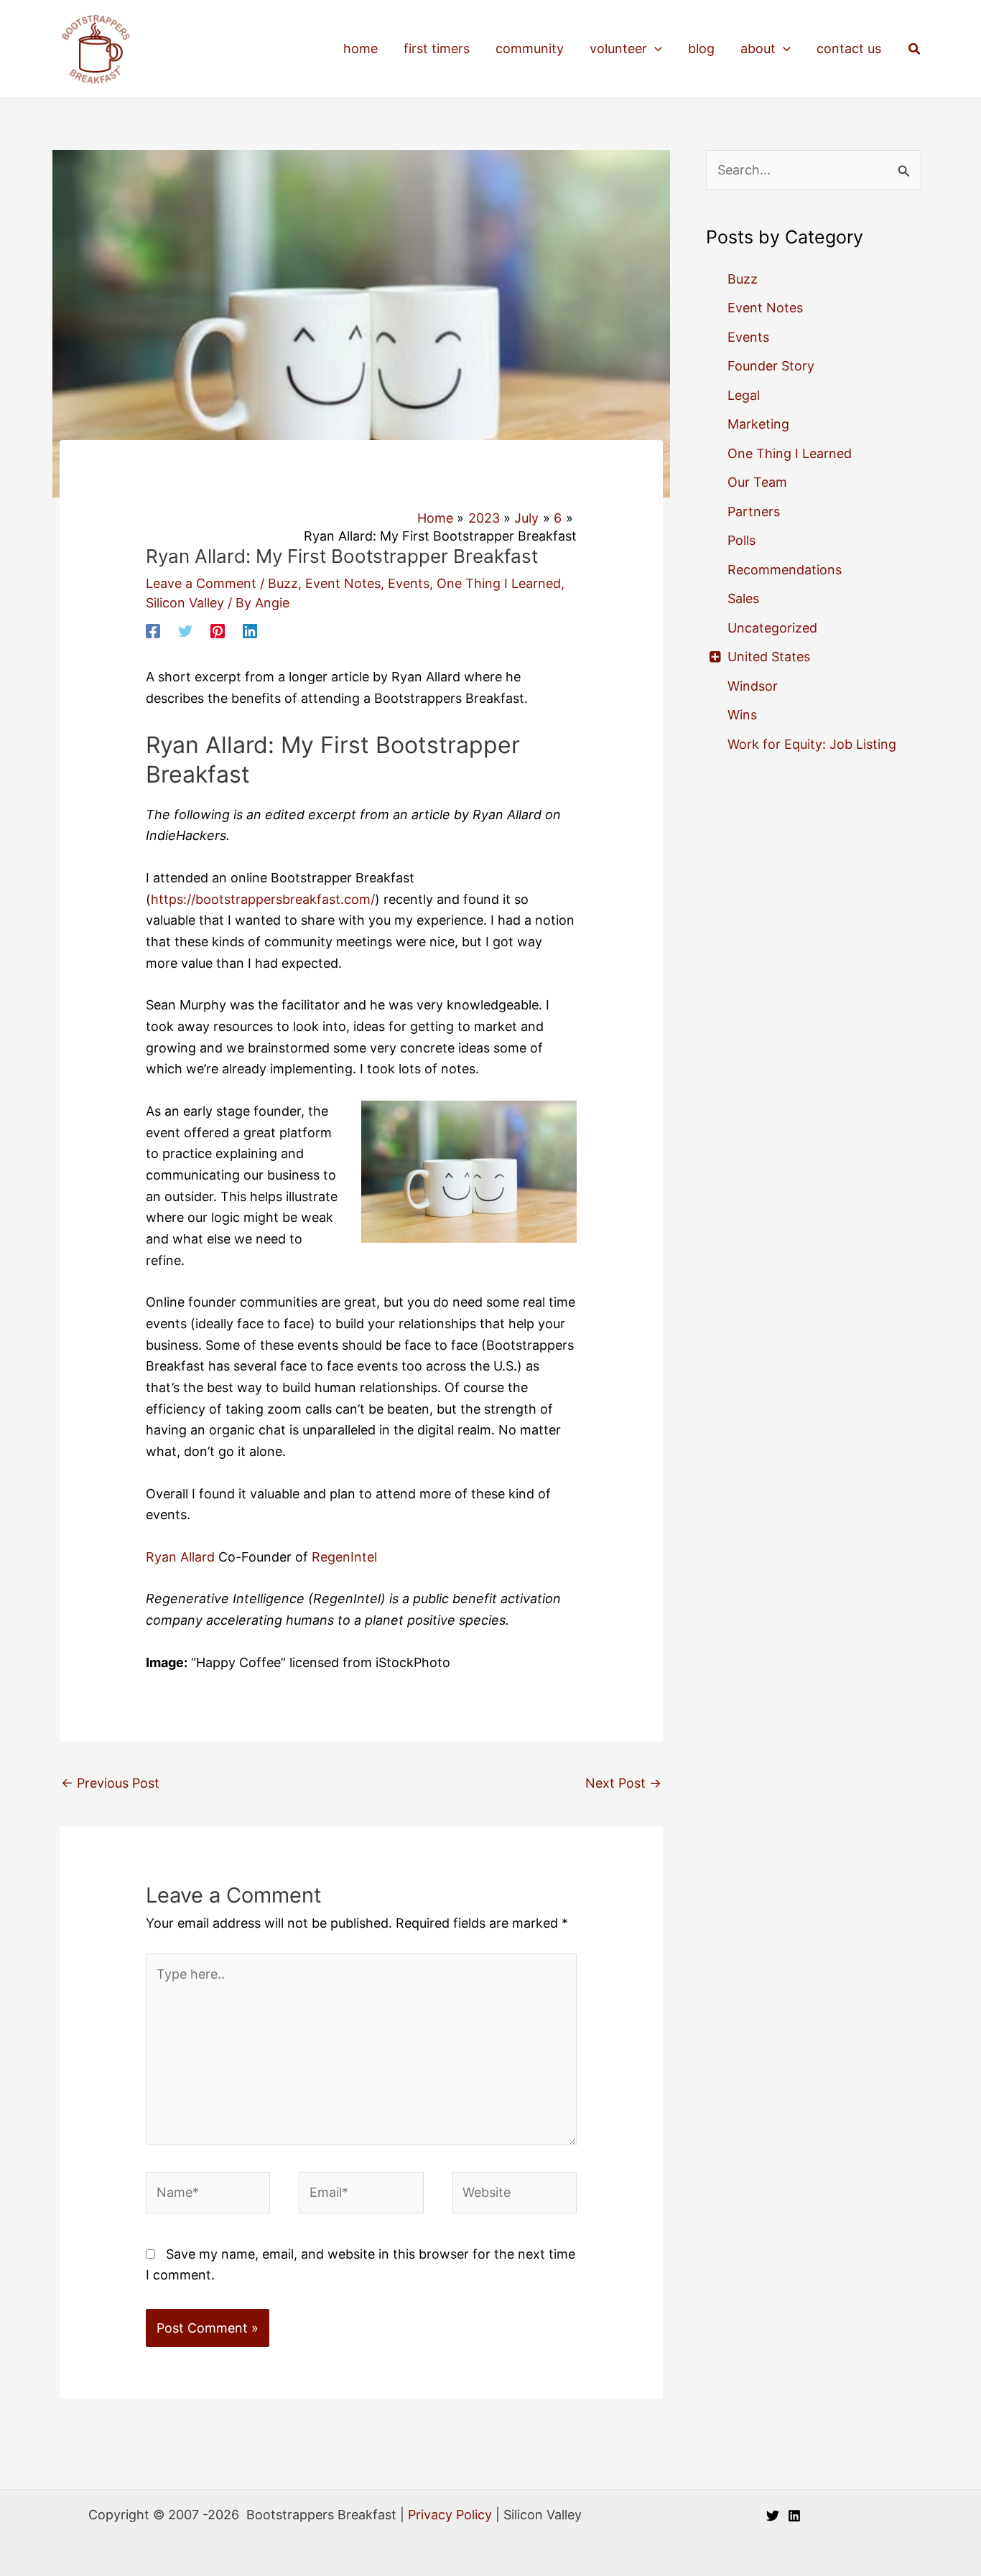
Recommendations (785, 570)
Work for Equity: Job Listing (812, 744)
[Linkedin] (250, 630)
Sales (743, 598)
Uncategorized (772, 628)
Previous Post (110, 1783)
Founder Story (771, 366)
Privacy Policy (450, 2515)
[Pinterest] (218, 630)
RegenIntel (344, 1557)
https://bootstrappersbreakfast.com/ (263, 899)
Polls (741, 540)
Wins (742, 715)
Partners (754, 512)
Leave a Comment (201, 583)
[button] (915, 49)
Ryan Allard (180, 1557)
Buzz (283, 583)
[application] (655, 49)
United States (769, 657)
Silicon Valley (185, 603)
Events (409, 583)
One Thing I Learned (499, 583)
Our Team (757, 482)
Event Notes (343, 583)
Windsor (753, 686)
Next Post (623, 1783)
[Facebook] (153, 630)
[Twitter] (185, 630)
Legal (744, 395)
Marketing (758, 424)
